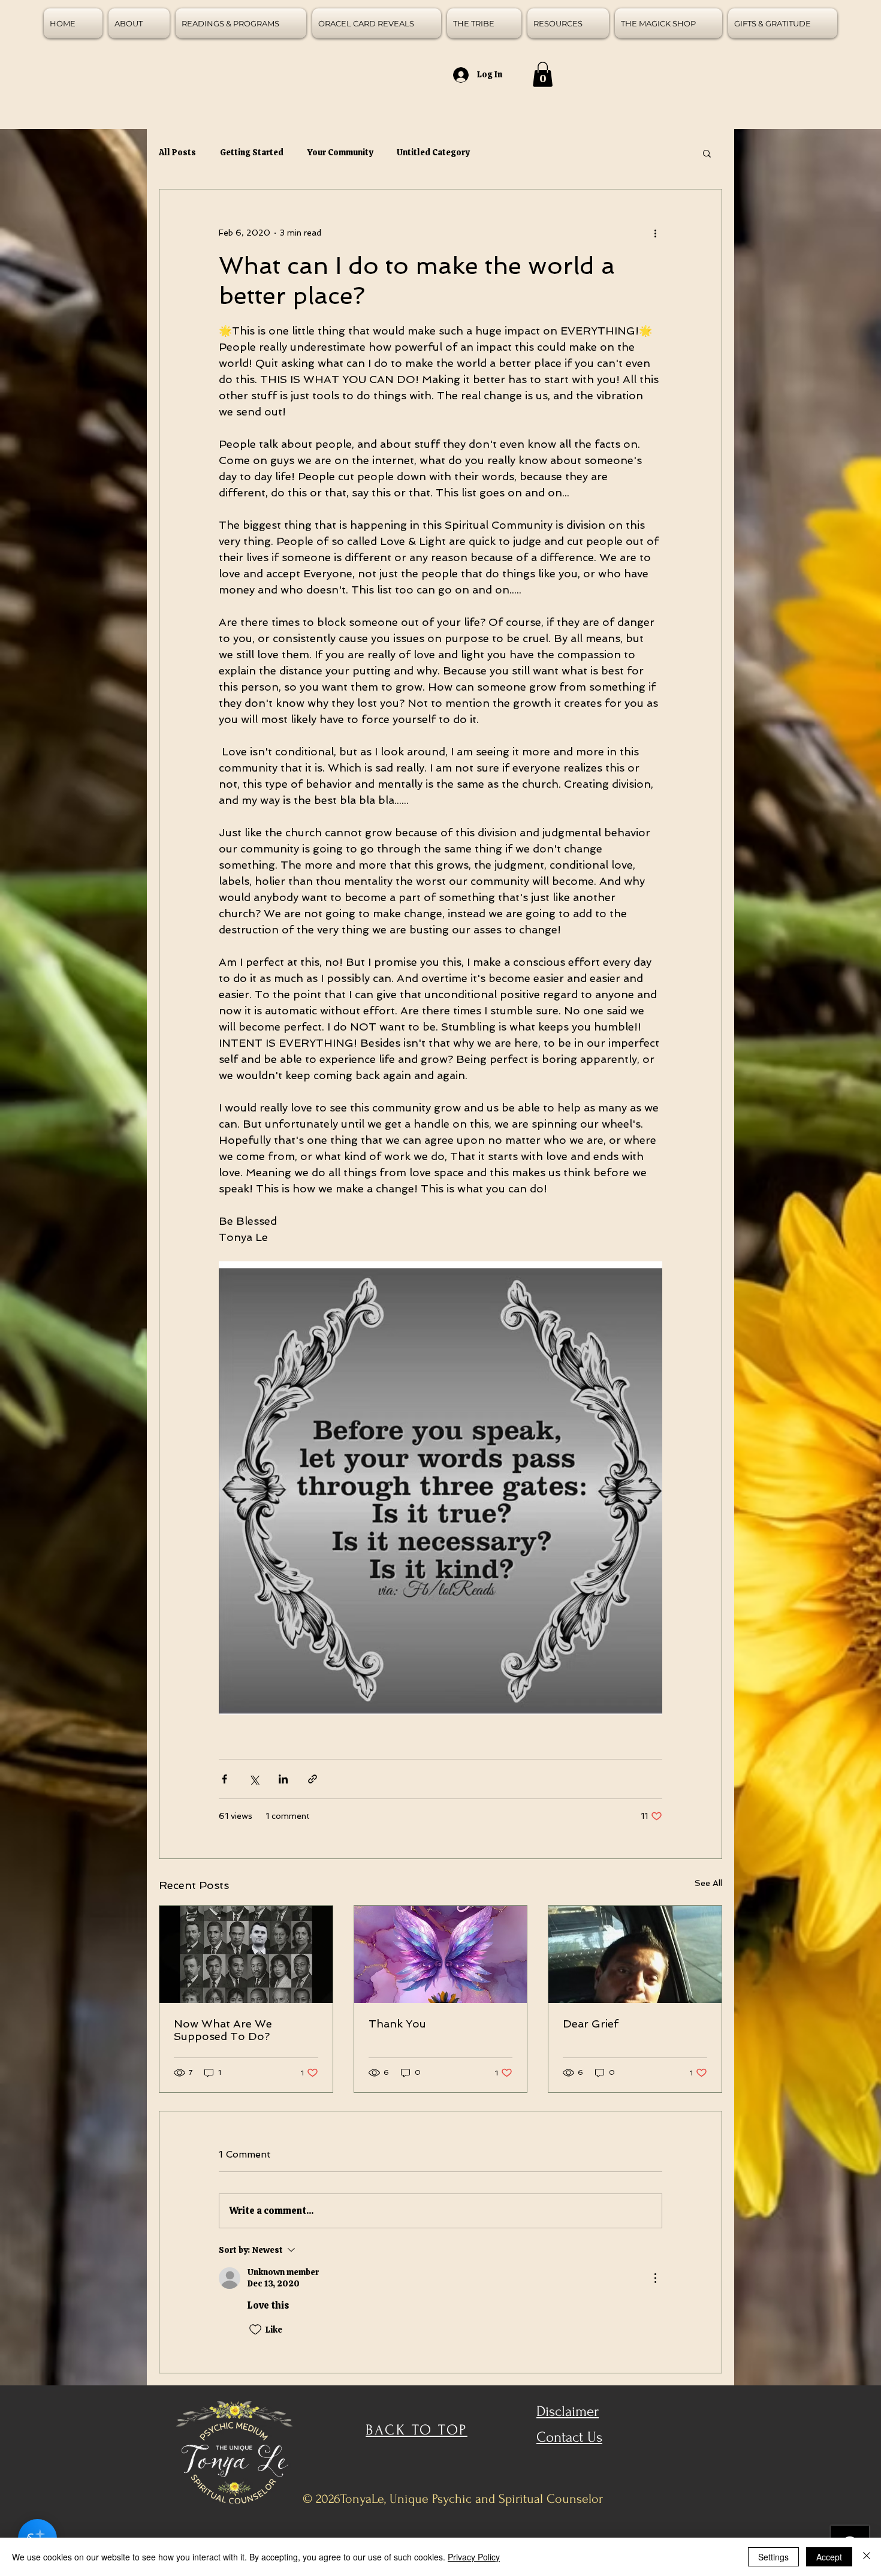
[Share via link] (313, 1779)
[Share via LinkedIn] (283, 1779)
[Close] (867, 2557)
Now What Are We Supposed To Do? (223, 2030)
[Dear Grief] (635, 1954)
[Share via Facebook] (224, 1779)
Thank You (397, 2024)
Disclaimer (568, 2411)
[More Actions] (655, 2278)
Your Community (340, 152)
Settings (773, 2557)
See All (708, 1883)
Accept (829, 2557)
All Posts (177, 152)
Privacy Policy (474, 2557)
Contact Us (569, 2437)
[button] (543, 74)
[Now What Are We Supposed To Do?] (246, 1954)
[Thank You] (441, 1954)
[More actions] (655, 233)
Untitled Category (433, 152)
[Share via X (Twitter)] (254, 1779)
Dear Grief (591, 2024)
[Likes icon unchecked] (255, 2330)
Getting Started (252, 152)
